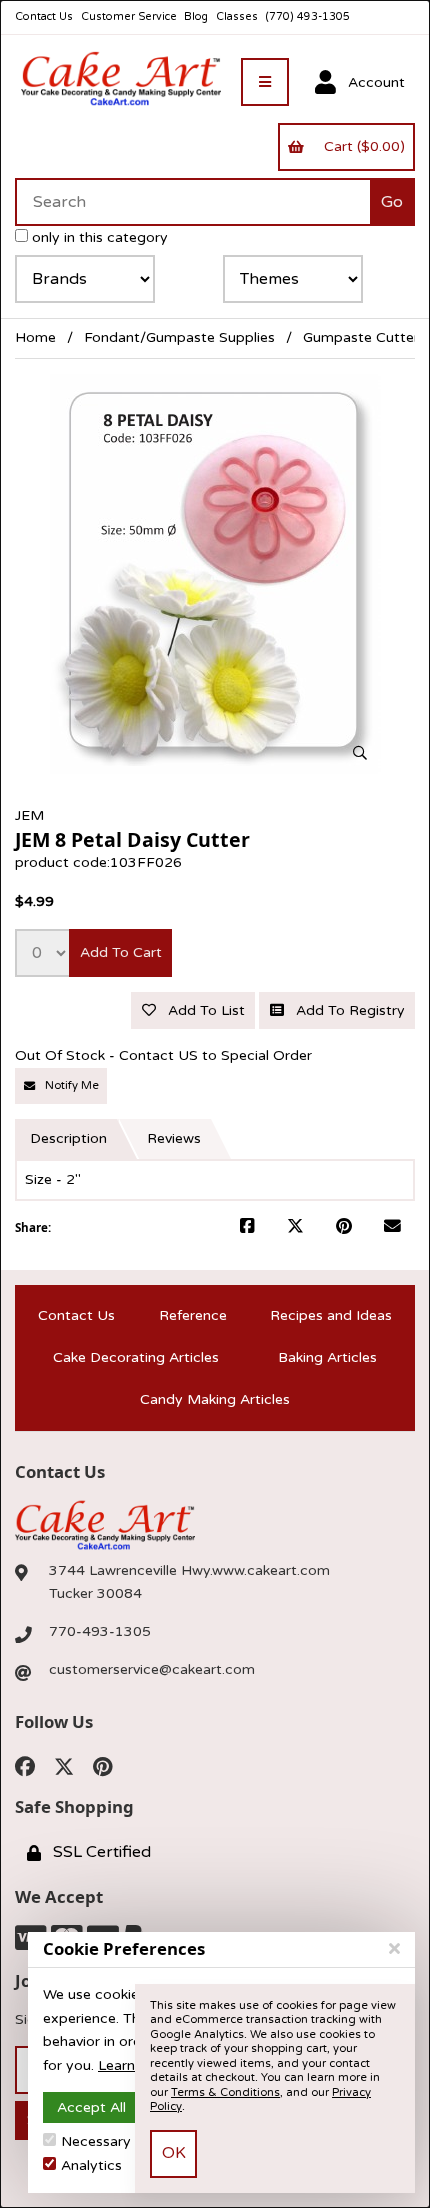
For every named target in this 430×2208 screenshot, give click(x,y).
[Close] (394, 1949)
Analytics (91, 2165)
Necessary (96, 2141)
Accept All (91, 2107)
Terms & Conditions (225, 2092)
